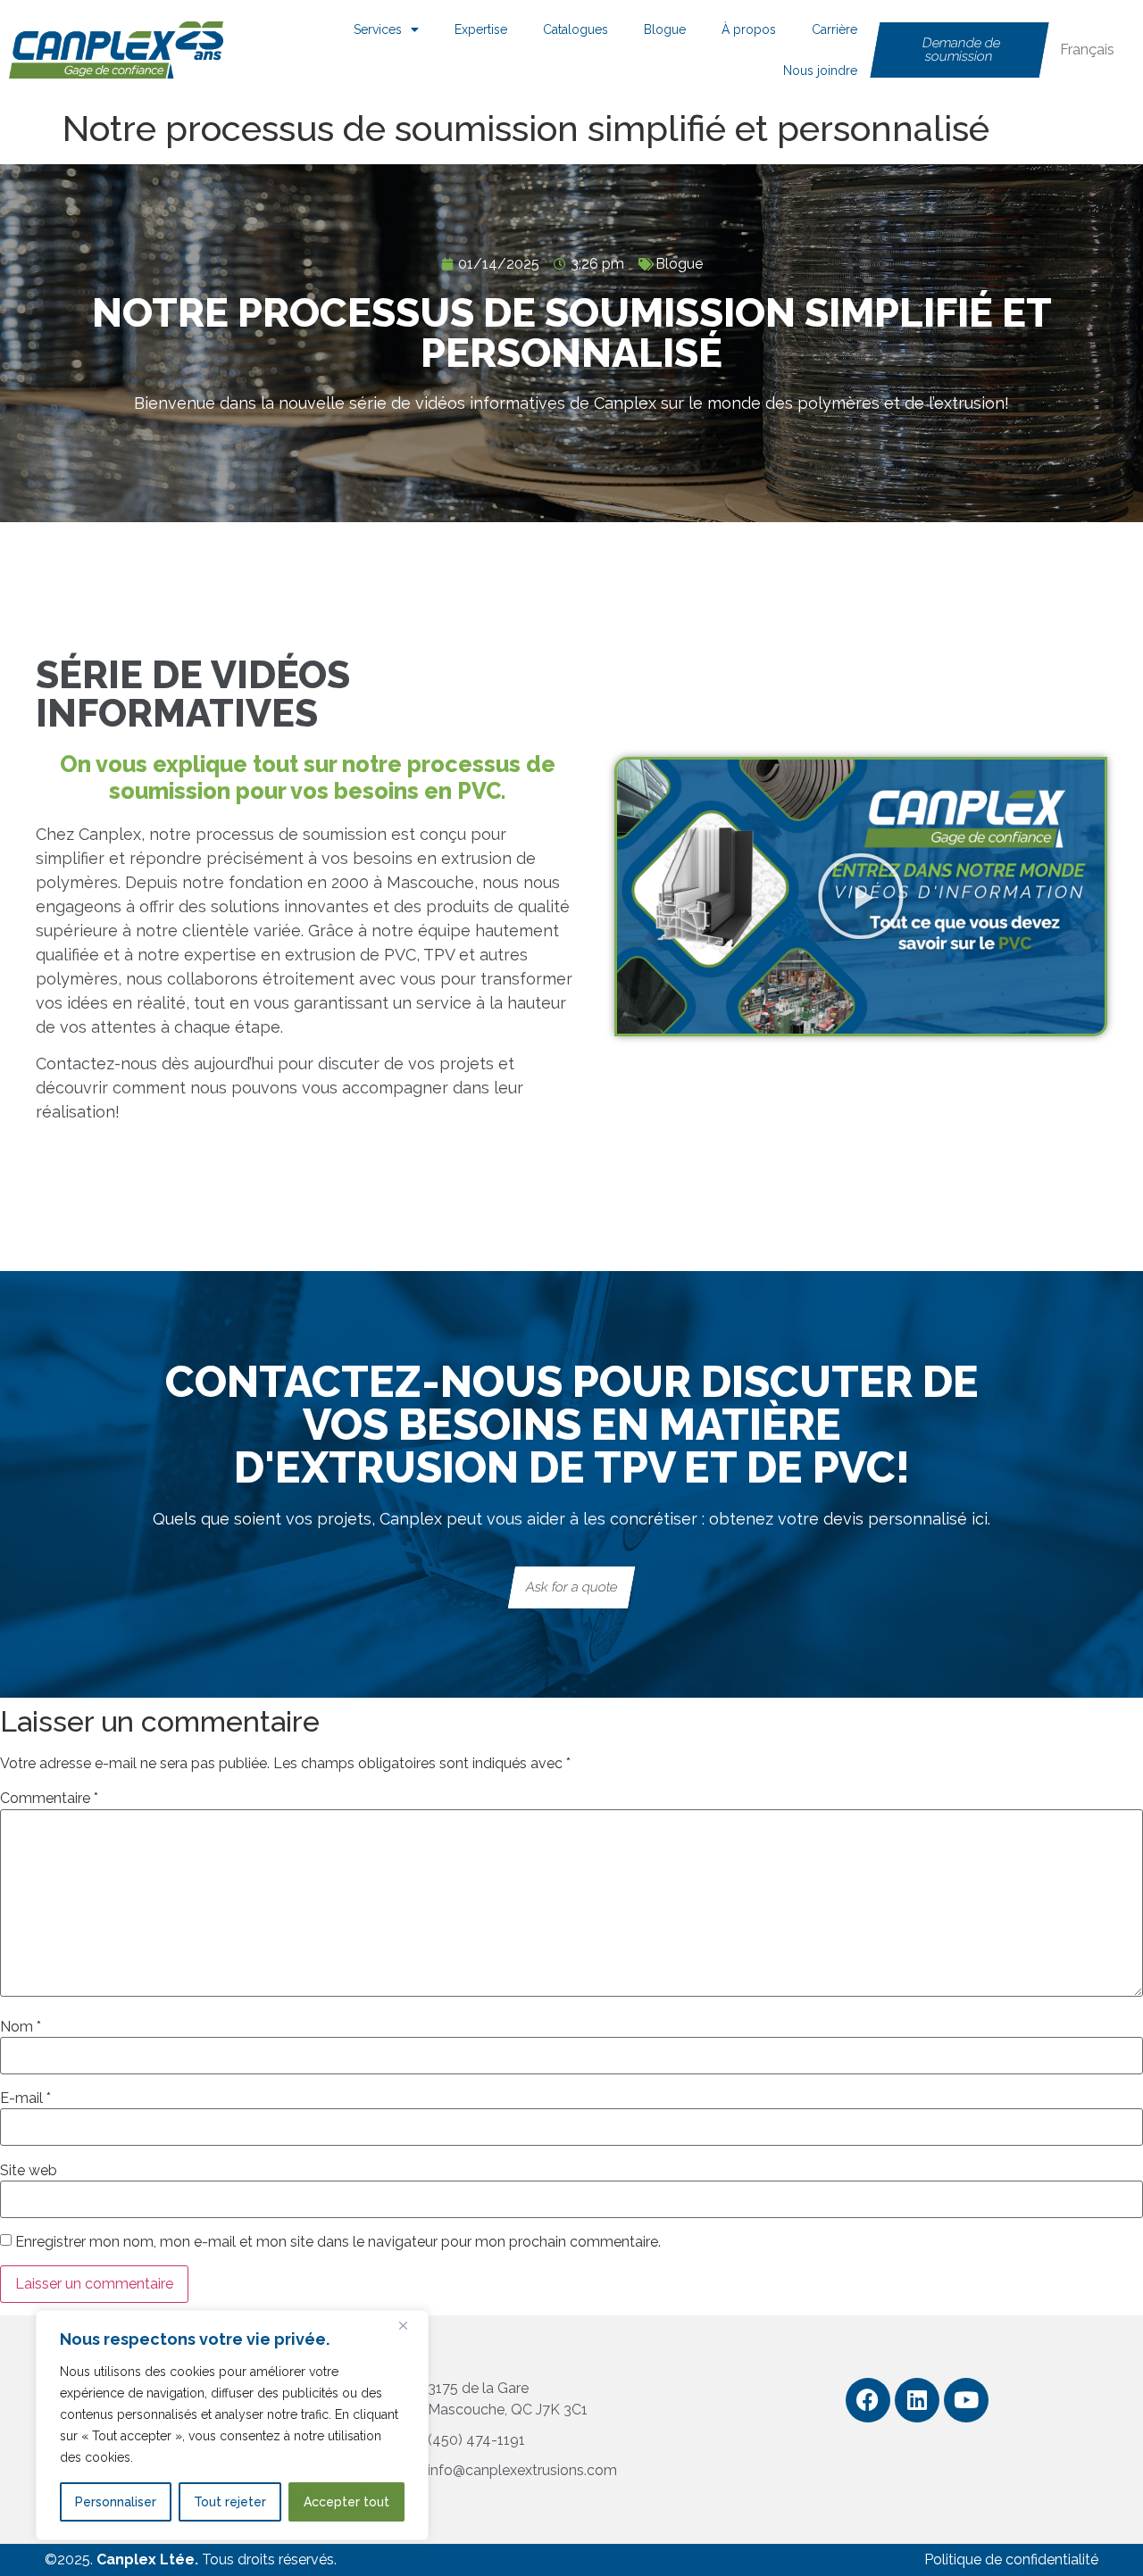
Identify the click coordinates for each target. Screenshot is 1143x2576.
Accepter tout (346, 2502)
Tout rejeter (230, 2502)
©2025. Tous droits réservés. (191, 2559)
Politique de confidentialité (1011, 2559)
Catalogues (576, 29)
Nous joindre (820, 71)
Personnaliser (116, 2502)
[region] (232, 2425)
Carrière (834, 29)
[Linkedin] (917, 2400)
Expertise (481, 29)
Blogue (665, 29)
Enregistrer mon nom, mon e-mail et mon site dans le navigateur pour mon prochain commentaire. (338, 2242)
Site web (29, 2171)
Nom (21, 2027)
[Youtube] (966, 2400)
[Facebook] (868, 2400)
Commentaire (49, 1799)
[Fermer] (410, 2325)
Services (378, 29)
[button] (861, 896)
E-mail (25, 2098)
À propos (749, 29)
